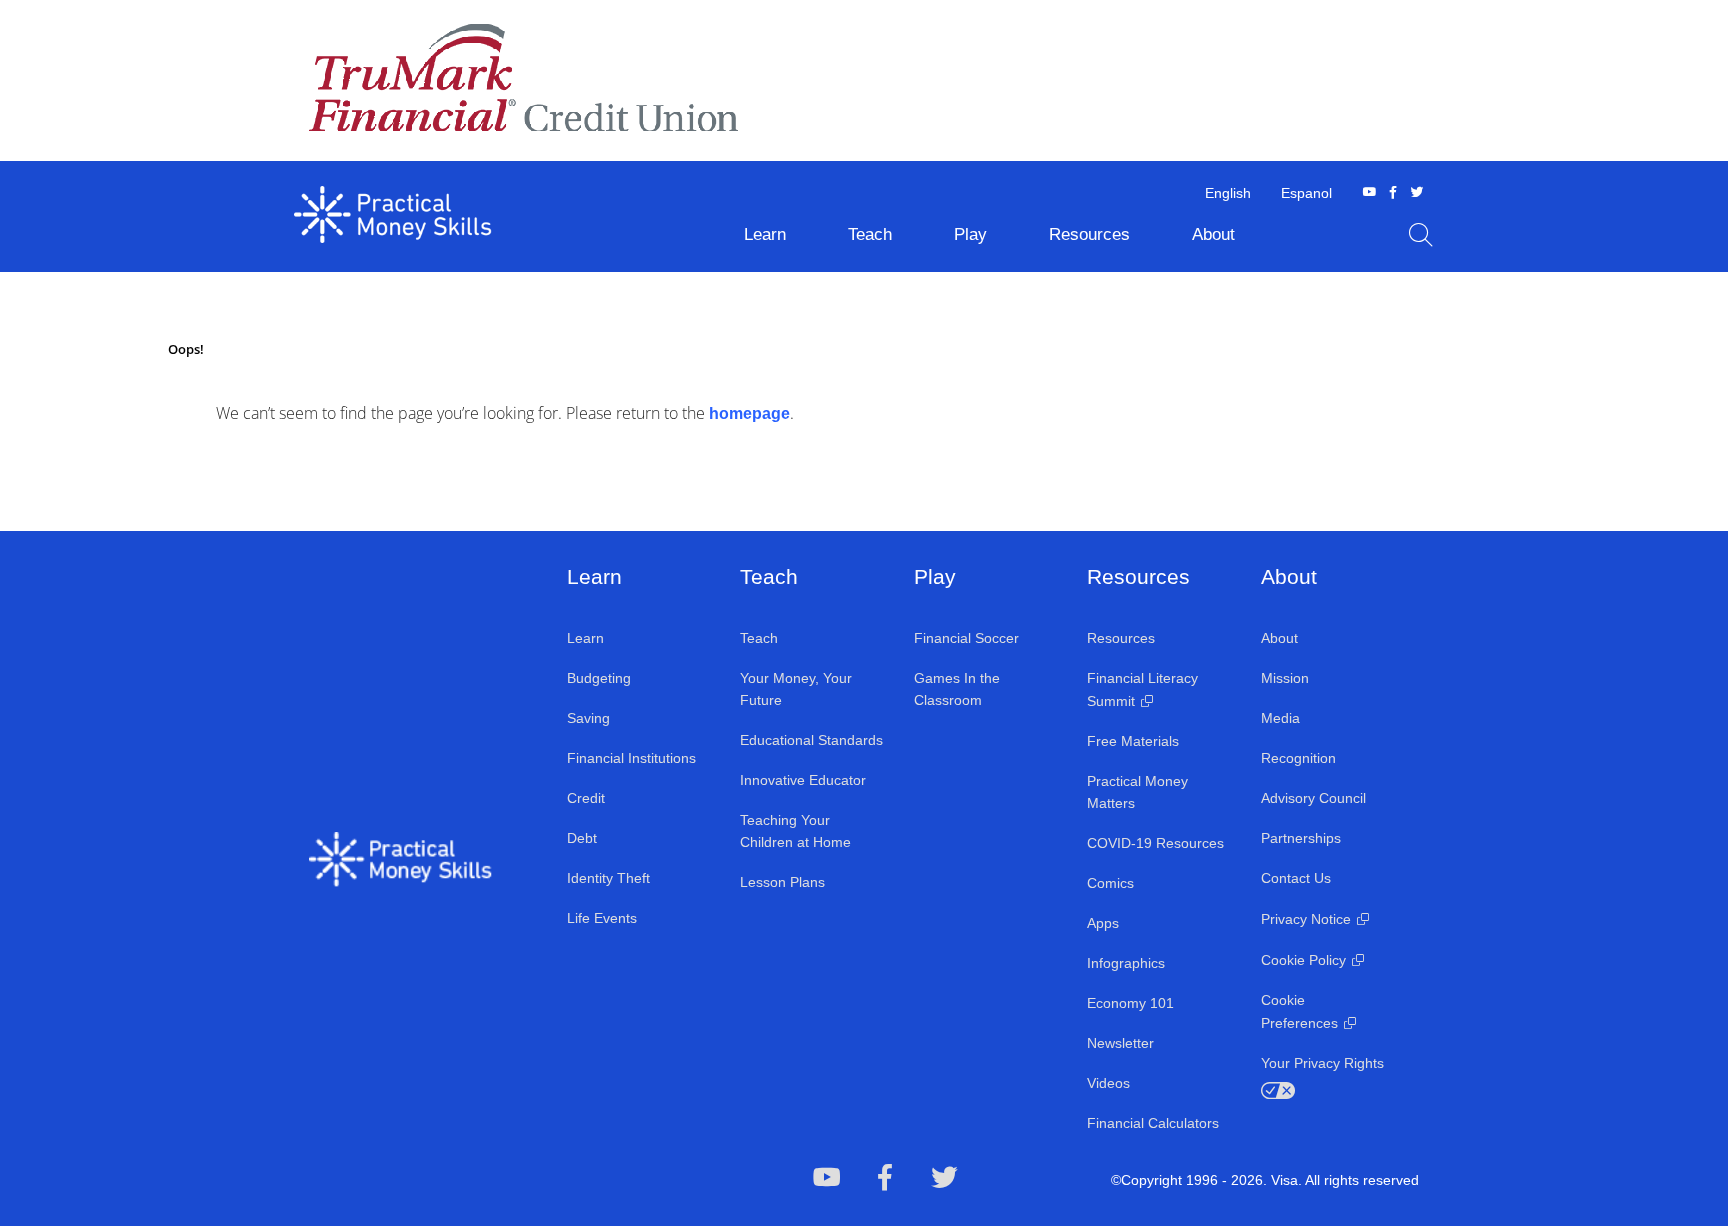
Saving (588, 718)
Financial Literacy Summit (1142, 689)
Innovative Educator (803, 780)
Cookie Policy (1303, 960)
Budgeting (599, 678)
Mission (1285, 678)
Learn (585, 638)
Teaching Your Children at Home (795, 831)
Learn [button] (765, 234)
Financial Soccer (966, 638)
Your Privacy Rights (1322, 1063)
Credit (586, 798)
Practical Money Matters (1137, 792)
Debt (582, 838)
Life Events (602, 918)
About (1279, 638)
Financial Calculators (1153, 1123)
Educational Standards (811, 740)
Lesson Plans (782, 882)
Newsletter (1120, 1043)
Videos (1108, 1083)
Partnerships (1301, 838)
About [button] (1213, 234)
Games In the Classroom (957, 689)
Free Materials (1133, 741)
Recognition (1298, 758)
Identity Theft (608, 878)
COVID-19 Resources (1155, 843)
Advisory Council (1313, 798)
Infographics (1126, 963)
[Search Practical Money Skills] (1421, 235)
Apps (1103, 923)
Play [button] (970, 234)
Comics (1110, 883)
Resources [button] (1089, 234)
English (1228, 193)
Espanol (1306, 193)
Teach (759, 638)
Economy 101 (1130, 1003)
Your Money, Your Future (796, 689)
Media (1280, 718)
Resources (1121, 638)
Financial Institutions (631, 758)
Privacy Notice (1306, 919)
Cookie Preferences (1299, 1011)
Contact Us (1296, 878)
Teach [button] (870, 234)
